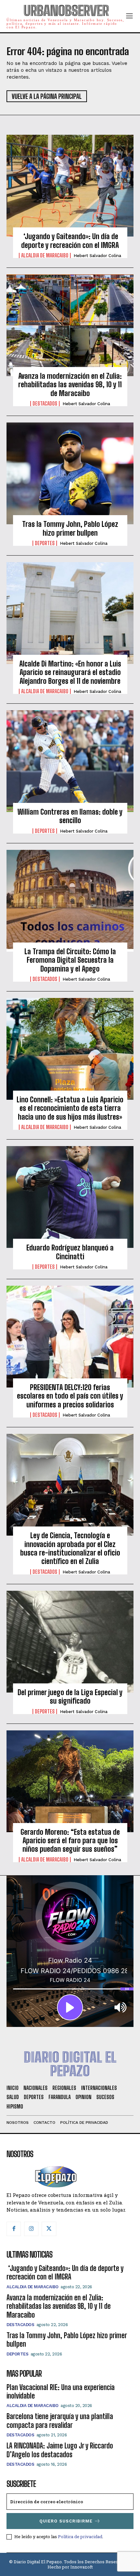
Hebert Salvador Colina (97, 256)
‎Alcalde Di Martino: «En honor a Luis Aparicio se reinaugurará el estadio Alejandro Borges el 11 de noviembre (70, 672)
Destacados (45, 404)
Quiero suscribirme (66, 2521)
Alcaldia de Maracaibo (45, 255)
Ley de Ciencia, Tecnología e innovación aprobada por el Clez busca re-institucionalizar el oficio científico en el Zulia (70, 1548)
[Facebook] (14, 2229)
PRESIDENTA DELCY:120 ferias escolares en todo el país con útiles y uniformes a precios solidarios (70, 1396)
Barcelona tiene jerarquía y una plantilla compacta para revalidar (60, 2421)
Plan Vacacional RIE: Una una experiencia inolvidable (61, 2392)
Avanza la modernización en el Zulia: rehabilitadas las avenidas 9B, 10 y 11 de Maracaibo (70, 385)
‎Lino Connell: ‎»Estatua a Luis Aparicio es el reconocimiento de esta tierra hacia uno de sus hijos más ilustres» (70, 1108)
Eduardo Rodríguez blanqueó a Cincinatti (70, 1252)
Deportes (45, 543)
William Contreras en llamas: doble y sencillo (70, 816)
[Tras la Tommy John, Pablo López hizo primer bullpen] (70, 473)
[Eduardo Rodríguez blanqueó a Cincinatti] (70, 1197)
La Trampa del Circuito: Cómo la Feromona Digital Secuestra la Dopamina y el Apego (70, 960)
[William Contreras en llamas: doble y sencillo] (70, 761)
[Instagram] (31, 2229)
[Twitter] (49, 2229)
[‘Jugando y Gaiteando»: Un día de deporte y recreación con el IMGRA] (70, 186)
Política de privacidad (80, 2537)
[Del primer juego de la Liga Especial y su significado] (70, 1642)
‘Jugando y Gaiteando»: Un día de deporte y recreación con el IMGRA (70, 241)
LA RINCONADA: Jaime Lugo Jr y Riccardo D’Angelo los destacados (60, 2450)
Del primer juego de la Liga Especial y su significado (70, 1697)
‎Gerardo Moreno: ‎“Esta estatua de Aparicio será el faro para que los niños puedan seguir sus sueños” (70, 1841)
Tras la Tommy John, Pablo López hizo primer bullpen (70, 528)
